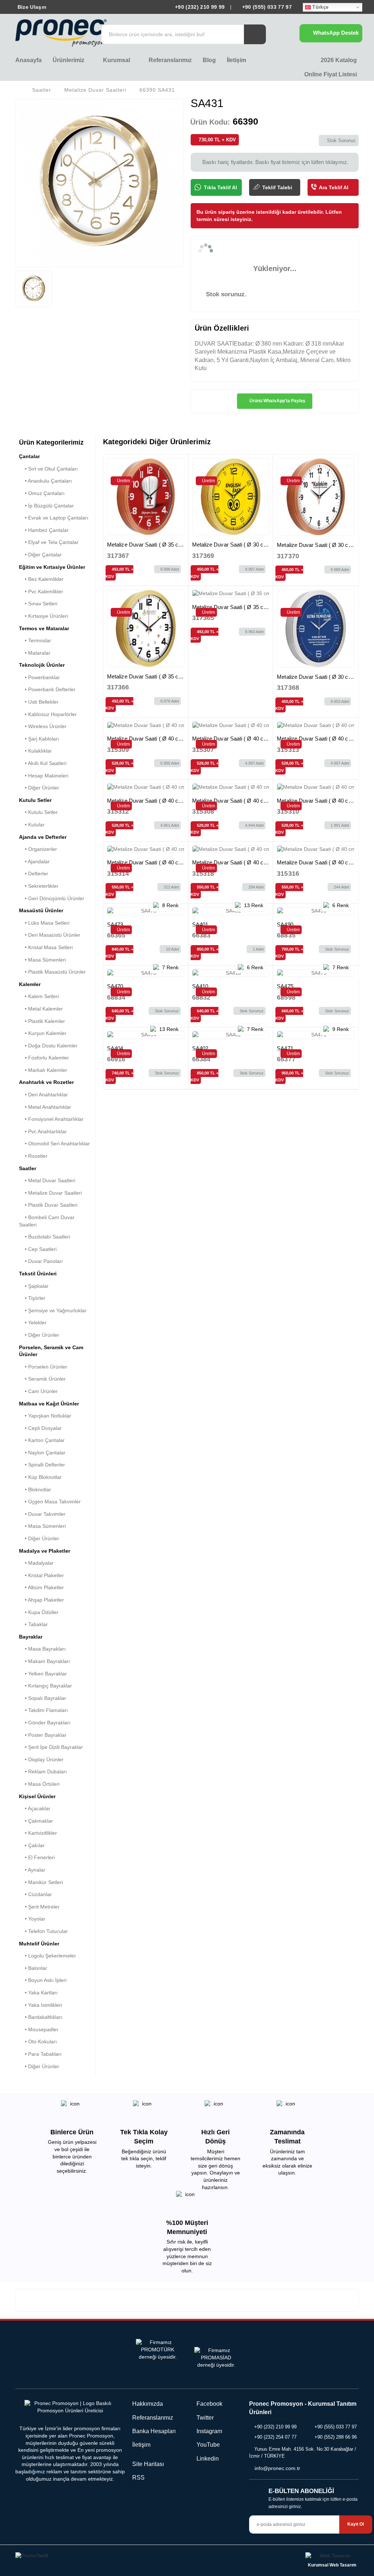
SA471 (285, 1048)
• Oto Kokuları (38, 2042)
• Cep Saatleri (38, 1249)
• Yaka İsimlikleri (41, 2005)
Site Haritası (148, 2464)
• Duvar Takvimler (42, 1514)
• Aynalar (32, 1870)
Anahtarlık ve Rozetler (46, 1082)
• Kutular (32, 825)
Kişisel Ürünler (37, 1796)
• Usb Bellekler (39, 702)
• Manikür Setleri (41, 1882)
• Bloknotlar (35, 1489)
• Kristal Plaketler (41, 1575)
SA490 (285, 924)
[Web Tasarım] (332, 2557)
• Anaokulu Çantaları (45, 481)
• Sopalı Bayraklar (43, 1698)
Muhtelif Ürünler (39, 1944)
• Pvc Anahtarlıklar (43, 1131)
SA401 (200, 924)
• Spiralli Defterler (42, 1465)
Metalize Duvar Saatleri (95, 90)
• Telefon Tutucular (43, 1931)
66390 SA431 (157, 90)
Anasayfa (28, 60)
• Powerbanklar (39, 677)
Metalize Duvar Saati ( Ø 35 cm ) (147, 545)
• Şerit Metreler (39, 1907)
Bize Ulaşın (31, 7)
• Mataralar (35, 653)
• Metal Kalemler (41, 1009)
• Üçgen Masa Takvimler (50, 1502)
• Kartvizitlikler (38, 1833)
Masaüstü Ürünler (41, 910)
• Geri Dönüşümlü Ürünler (52, 898)
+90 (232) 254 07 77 (275, 2437)
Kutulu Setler (35, 800)
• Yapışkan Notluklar (45, 1416)
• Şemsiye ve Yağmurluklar (53, 1310)
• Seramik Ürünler (42, 1379)
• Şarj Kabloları (39, 739)
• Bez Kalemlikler (41, 579)
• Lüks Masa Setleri (44, 923)
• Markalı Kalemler (43, 1070)
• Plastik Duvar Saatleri (48, 1205)
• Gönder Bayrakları (45, 1723)
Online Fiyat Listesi (330, 74)
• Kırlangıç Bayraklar (45, 1686)
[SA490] (316, 911)
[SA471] (316, 1035)
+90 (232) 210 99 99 (200, 7)
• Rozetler (33, 1156)
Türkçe (320, 7)
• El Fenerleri (37, 1857)
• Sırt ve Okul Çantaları (48, 469)
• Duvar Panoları (41, 1261)
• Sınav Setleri (38, 604)
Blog (209, 60)
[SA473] (146, 911)
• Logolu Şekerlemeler (47, 1956)
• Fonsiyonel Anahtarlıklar (51, 1119)
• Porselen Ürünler (43, 1367)
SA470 (115, 986)
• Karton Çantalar (42, 1440)
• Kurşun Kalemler (43, 1033)
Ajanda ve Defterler (43, 837)
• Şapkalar (34, 1286)
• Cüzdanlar (35, 1894)
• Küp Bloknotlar (40, 1477)
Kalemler (30, 984)
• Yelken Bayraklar (43, 1674)
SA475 (285, 986)
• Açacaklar (35, 1808)
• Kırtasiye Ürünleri (43, 616)
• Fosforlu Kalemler (44, 1058)
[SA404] (146, 1035)
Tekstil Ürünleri (38, 1274)
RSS (138, 2478)
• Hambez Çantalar (44, 530)
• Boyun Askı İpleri (43, 1980)
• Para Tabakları (40, 2054)
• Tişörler (32, 1298)
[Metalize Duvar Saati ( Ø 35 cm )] (146, 497)
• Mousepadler (39, 2029)
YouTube (207, 2445)
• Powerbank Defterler (47, 689)
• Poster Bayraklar (43, 1735)
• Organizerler (38, 849)
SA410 (200, 986)
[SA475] (316, 973)
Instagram (209, 2431)
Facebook (209, 2404)
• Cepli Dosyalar (40, 1428)
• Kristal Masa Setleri (46, 947)
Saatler (42, 90)
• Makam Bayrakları (45, 1661)
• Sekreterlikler (39, 886)
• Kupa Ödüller (39, 1612)
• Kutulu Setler (38, 812)
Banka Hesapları (154, 2431)
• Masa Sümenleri (42, 960)
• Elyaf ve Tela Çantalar (49, 542)
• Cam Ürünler (38, 1391)
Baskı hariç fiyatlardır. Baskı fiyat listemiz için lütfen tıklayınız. (275, 162)
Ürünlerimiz (69, 60)
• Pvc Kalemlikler (41, 591)
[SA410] (231, 973)
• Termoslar (35, 640)
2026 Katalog (338, 60)
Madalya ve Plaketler (45, 1551)
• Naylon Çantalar (42, 1453)
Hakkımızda (148, 2404)
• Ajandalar (34, 861)
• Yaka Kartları (38, 1993)
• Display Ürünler (41, 1759)
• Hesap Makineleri (44, 776)
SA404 (115, 1048)
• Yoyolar (32, 1919)
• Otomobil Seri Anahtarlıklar (54, 1144)
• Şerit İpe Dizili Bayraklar (51, 1747)
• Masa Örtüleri (39, 1784)
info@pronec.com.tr (277, 2468)
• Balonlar (33, 1968)
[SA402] (231, 1035)
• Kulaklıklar (35, 751)
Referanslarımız (170, 60)
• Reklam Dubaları (43, 1772)
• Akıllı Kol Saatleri (43, 763)
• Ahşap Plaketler (41, 1600)
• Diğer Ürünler (39, 788)
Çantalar (29, 456)
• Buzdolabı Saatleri (45, 1237)
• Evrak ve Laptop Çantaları (54, 518)
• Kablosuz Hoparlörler (48, 714)
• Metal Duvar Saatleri (47, 1180)
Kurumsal (117, 60)
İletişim (236, 60)
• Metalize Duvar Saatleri (50, 1193)
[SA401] (231, 911)
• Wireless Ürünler (43, 726)
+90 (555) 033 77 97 (266, 7)
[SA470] (146, 973)
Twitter (204, 2418)
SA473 (115, 924)
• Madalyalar (36, 1563)
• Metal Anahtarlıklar (45, 1107)
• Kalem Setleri (39, 996)
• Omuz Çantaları (42, 493)
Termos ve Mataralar (44, 628)
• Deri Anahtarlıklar (43, 1095)
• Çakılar (32, 1845)
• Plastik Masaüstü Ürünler (52, 972)
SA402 (200, 1048)
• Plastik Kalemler (42, 1021)
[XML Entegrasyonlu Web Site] (99, 2557)
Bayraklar (31, 1637)
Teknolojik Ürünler (42, 665)
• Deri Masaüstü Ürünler (50, 935)
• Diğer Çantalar (40, 555)
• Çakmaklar (36, 1821)
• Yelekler (33, 1323)
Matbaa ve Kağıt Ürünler (49, 1404)
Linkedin (207, 2459)
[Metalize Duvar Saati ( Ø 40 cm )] (146, 726)
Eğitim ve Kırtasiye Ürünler (52, 567)
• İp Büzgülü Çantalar (46, 506)
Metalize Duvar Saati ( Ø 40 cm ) (147, 739)
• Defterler (34, 874)
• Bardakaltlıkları (41, 2017)
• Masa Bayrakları (42, 1649)
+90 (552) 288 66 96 (336, 2437)
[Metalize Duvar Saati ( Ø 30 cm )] (231, 497)
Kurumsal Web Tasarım (332, 2565)
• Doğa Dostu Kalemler (48, 1046)
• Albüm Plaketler (41, 1587)
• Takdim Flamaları (43, 1710)
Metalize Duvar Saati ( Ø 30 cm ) (232, 545)
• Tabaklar (33, 1624)
